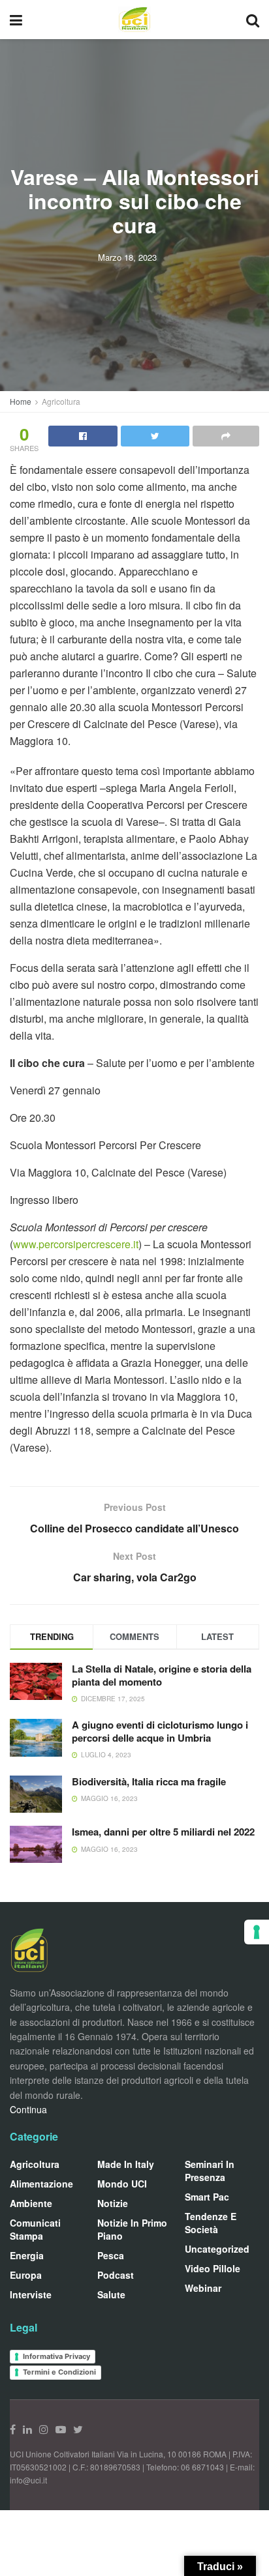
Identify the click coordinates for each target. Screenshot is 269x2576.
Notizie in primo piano (132, 2229)
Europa (26, 2275)
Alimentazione (41, 2184)
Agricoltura (61, 401)
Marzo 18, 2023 (127, 257)
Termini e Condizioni (59, 2372)
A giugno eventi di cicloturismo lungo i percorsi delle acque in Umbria (160, 1731)
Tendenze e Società (211, 2223)
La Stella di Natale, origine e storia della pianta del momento (162, 1675)
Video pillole (213, 2268)
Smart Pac (207, 2197)
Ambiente (31, 2203)
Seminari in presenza (210, 2171)
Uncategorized (217, 2249)
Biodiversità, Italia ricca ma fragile (149, 1781)
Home (21, 401)
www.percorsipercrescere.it (76, 1244)
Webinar (203, 2288)
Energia (27, 2255)
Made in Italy (126, 2164)
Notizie (113, 2203)
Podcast (116, 2275)
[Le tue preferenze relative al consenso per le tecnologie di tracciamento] (257, 1932)
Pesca (111, 2255)
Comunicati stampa (35, 2229)
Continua (28, 2109)
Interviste (31, 2294)
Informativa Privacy (56, 2356)
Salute (111, 2294)
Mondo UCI (122, 2184)
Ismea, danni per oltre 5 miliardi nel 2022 (163, 1832)
